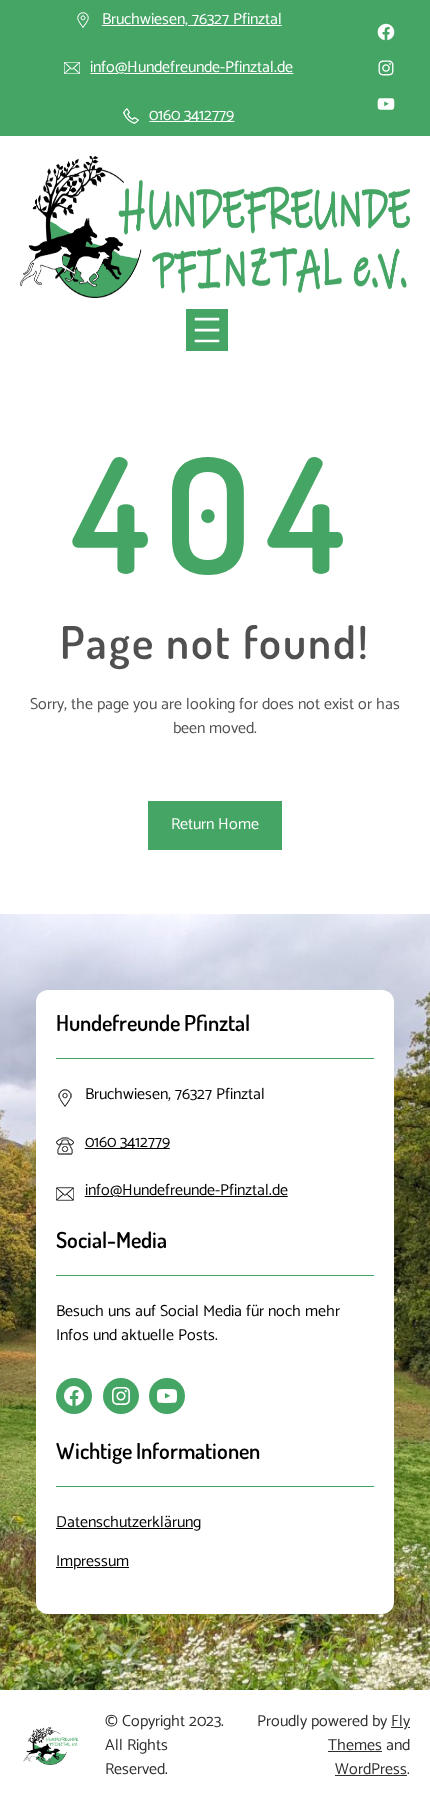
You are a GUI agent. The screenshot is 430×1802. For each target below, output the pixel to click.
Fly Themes (369, 1733)
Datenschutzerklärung (128, 1522)
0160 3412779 (191, 115)
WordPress (371, 1769)
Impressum (92, 1561)
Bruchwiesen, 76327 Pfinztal (192, 19)
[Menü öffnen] (207, 330)
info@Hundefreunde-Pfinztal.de (191, 67)
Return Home (215, 824)
